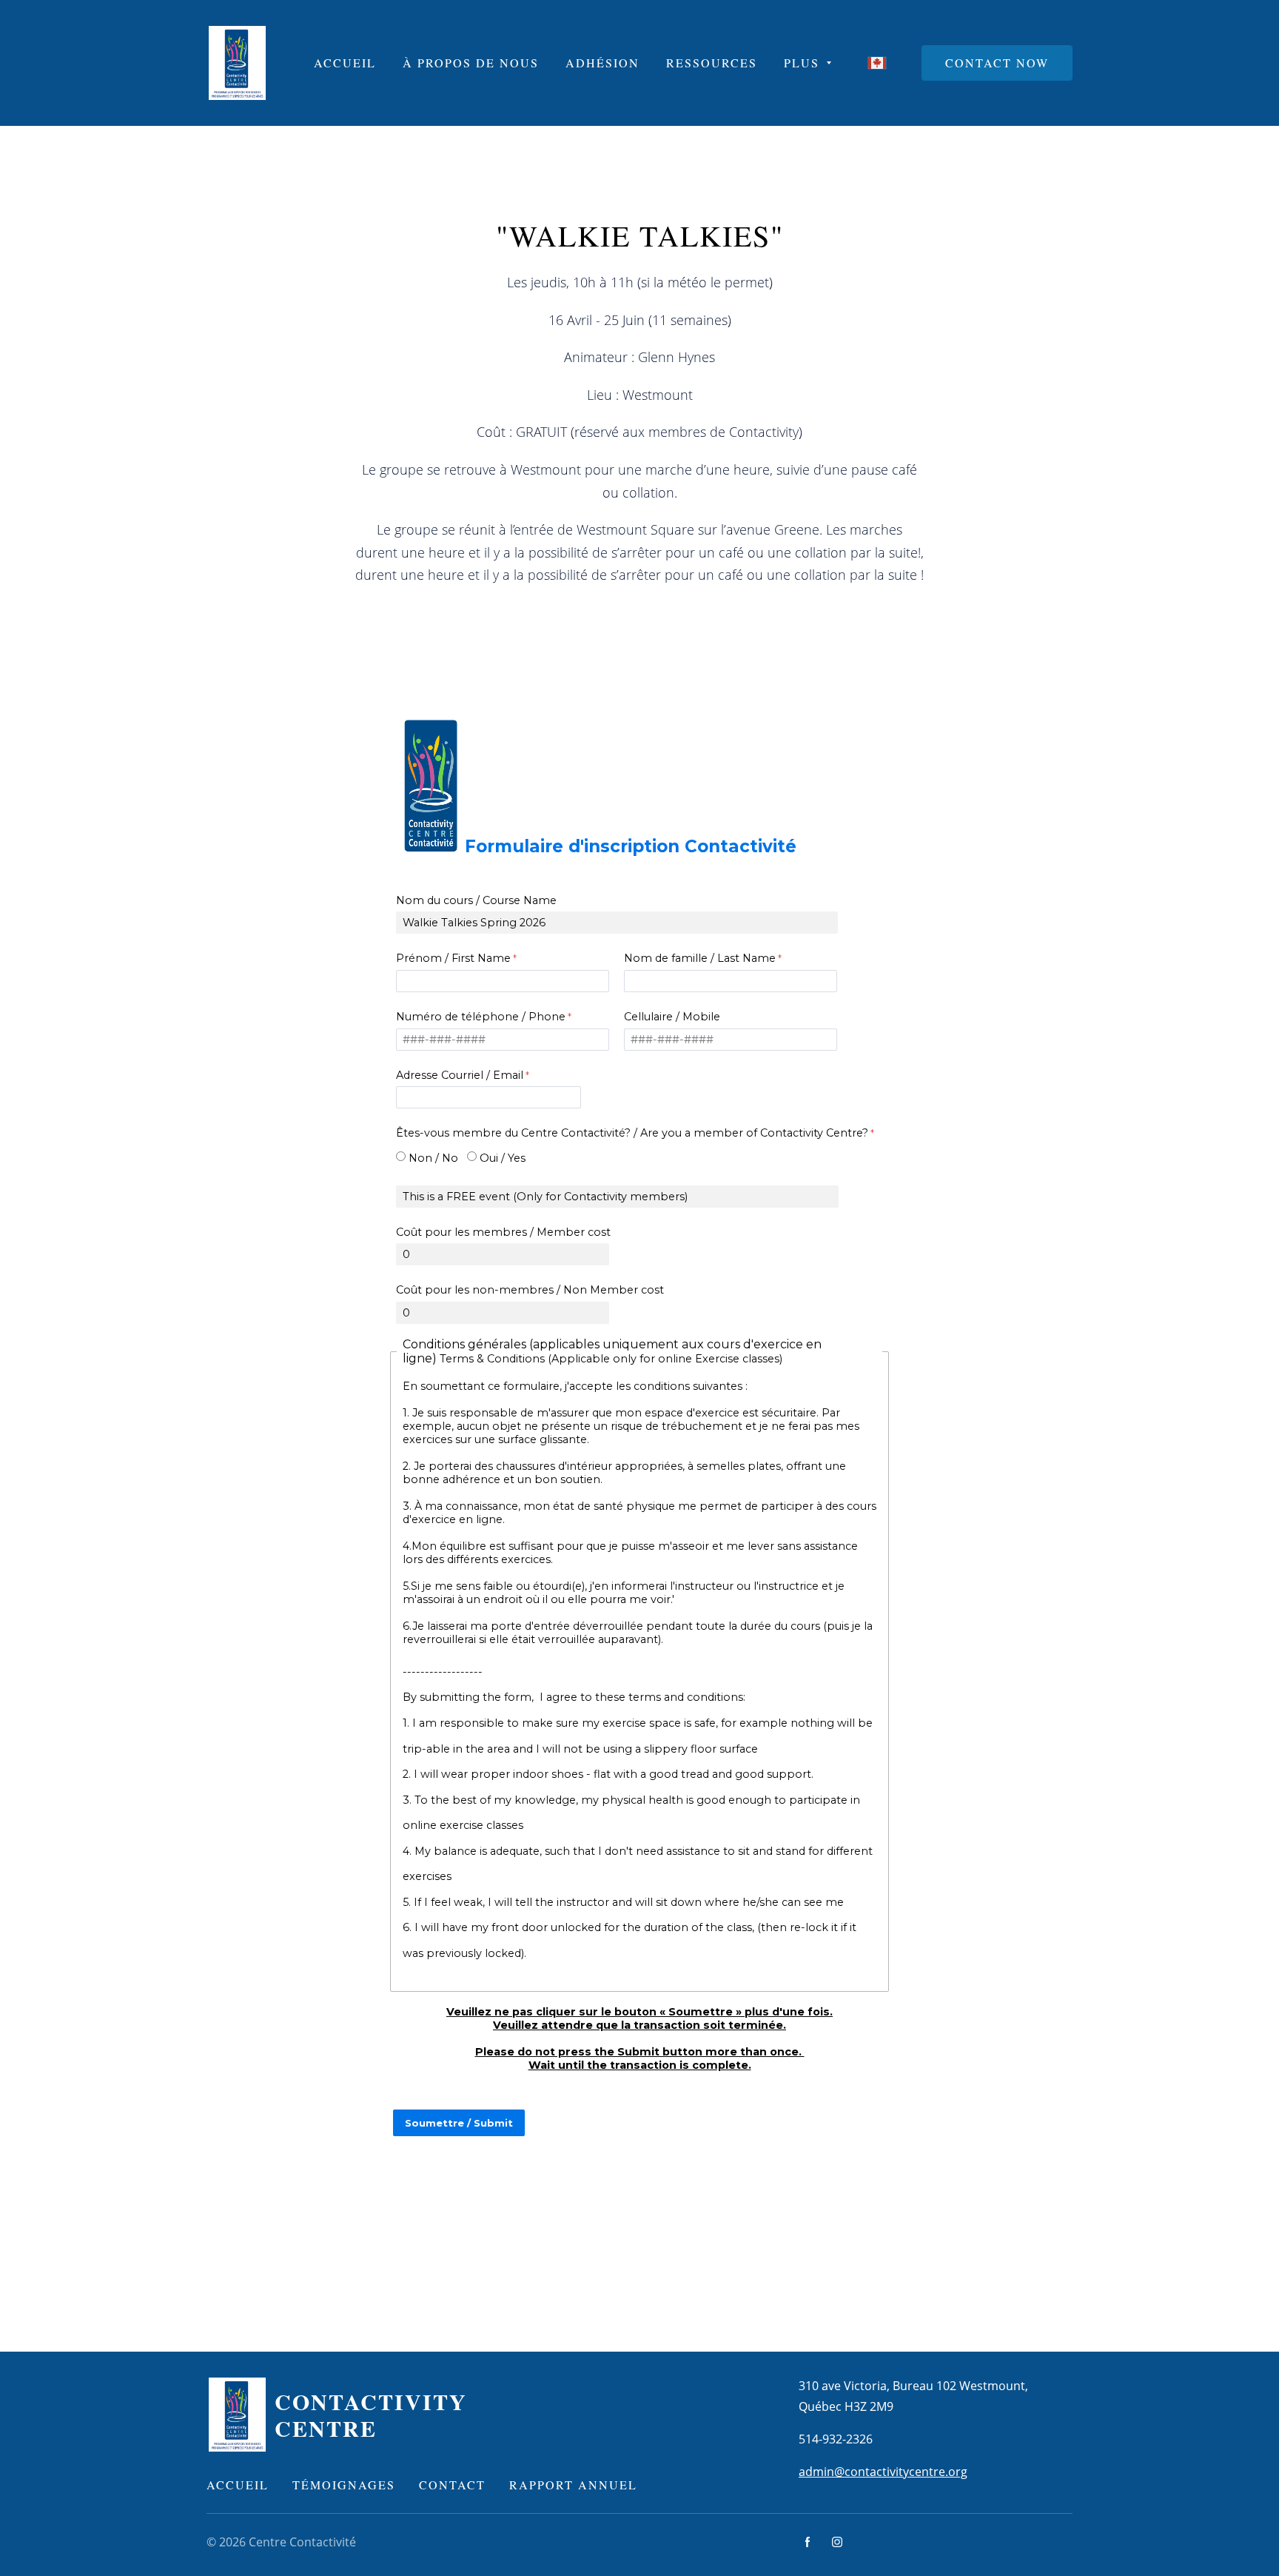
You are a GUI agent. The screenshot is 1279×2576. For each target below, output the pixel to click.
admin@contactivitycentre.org (883, 2472)
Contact (452, 2485)
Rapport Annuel (573, 2485)
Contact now (997, 63)
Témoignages (344, 2485)
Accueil (238, 2485)
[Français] (877, 63)
